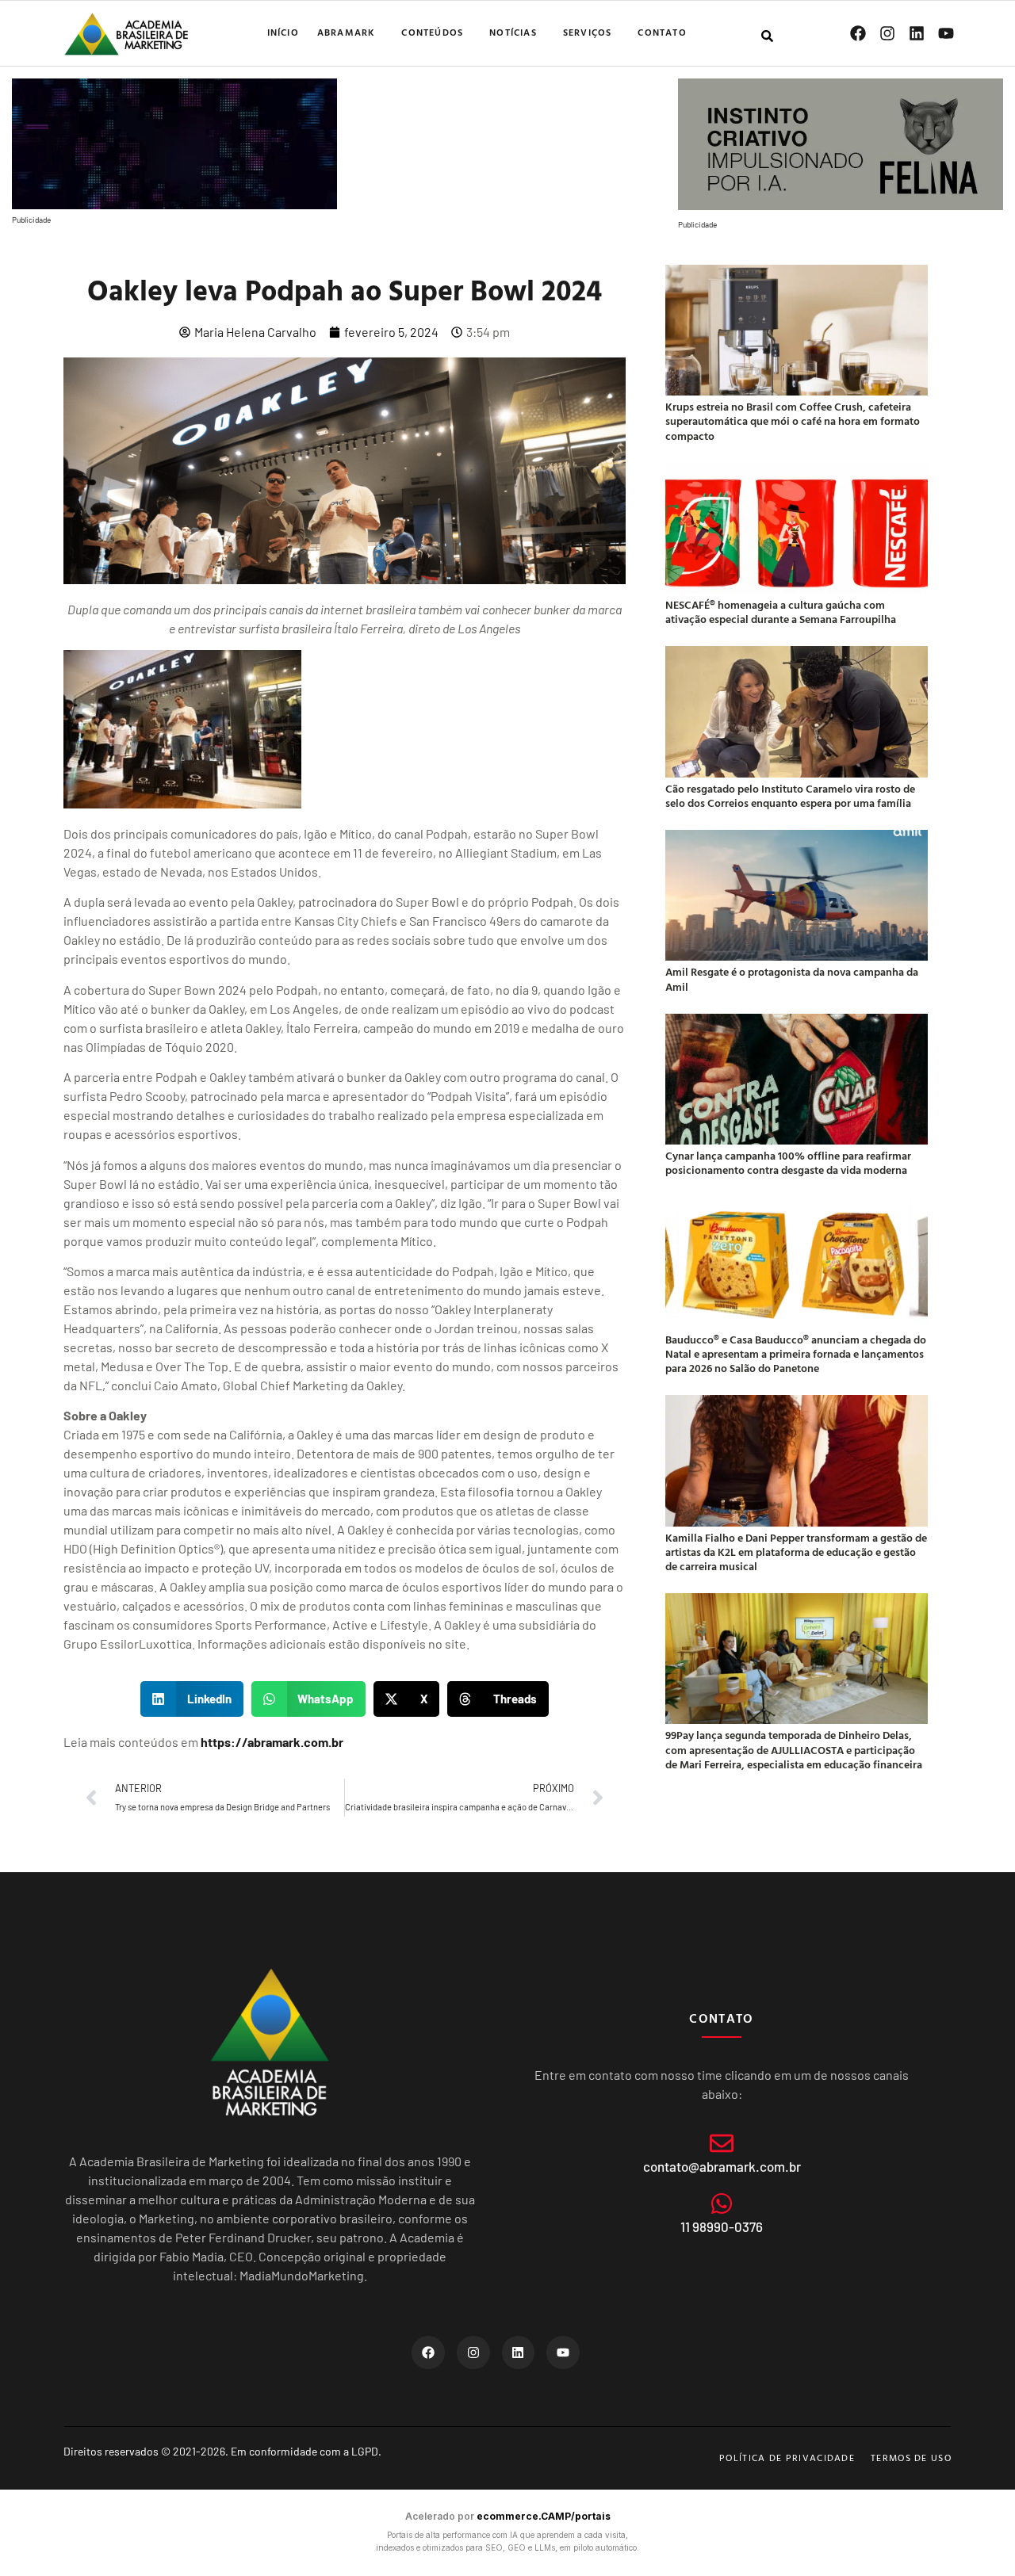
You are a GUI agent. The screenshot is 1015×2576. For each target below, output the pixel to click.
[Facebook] (858, 33)
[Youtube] (946, 33)
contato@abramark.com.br (722, 2166)
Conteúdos (432, 32)
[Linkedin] (917, 33)
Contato (662, 32)
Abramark (347, 32)
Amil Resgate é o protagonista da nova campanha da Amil (792, 978)
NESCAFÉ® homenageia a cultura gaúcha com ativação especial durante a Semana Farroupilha (781, 612)
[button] (192, 1699)
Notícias (513, 32)
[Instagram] (887, 33)
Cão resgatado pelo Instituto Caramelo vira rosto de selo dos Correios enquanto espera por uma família (790, 795)
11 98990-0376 (722, 2226)
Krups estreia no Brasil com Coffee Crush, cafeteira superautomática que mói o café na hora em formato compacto (793, 420)
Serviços (588, 32)
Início (283, 32)
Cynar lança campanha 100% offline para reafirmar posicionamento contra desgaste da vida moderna (788, 1162)
